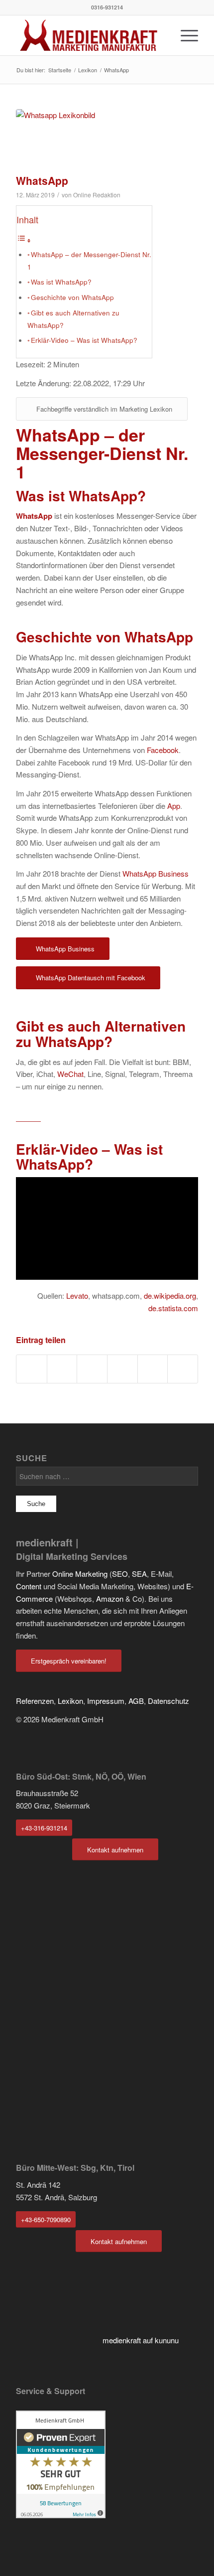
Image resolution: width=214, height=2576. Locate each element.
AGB (136, 1701)
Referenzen (35, 1701)
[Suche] (161, 35)
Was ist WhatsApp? (61, 282)
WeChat (70, 1074)
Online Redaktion (97, 195)
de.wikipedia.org (170, 1295)
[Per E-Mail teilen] (183, 1369)
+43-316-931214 (44, 1828)
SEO (120, 1574)
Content (29, 1586)
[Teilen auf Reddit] (153, 1369)
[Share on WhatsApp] (62, 1369)
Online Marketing (80, 1574)
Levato (77, 1295)
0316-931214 (107, 7)
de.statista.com (173, 1308)
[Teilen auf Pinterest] (92, 1369)
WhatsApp (42, 180)
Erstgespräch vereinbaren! (69, 1661)
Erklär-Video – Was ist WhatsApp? (84, 340)
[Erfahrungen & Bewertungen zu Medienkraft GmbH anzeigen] (61, 2515)
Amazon (110, 1598)
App (174, 806)
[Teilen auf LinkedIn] (122, 1369)
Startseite (60, 70)
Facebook (163, 750)
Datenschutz (168, 1701)
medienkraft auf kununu (141, 2340)
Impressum (106, 1701)
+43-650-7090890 (46, 2219)
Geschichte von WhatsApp (72, 297)
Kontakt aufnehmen (115, 1850)
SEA (139, 1574)
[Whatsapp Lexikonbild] (95, 139)
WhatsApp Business (156, 873)
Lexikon (88, 70)
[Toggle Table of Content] (24, 240)
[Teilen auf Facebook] (32, 1369)
